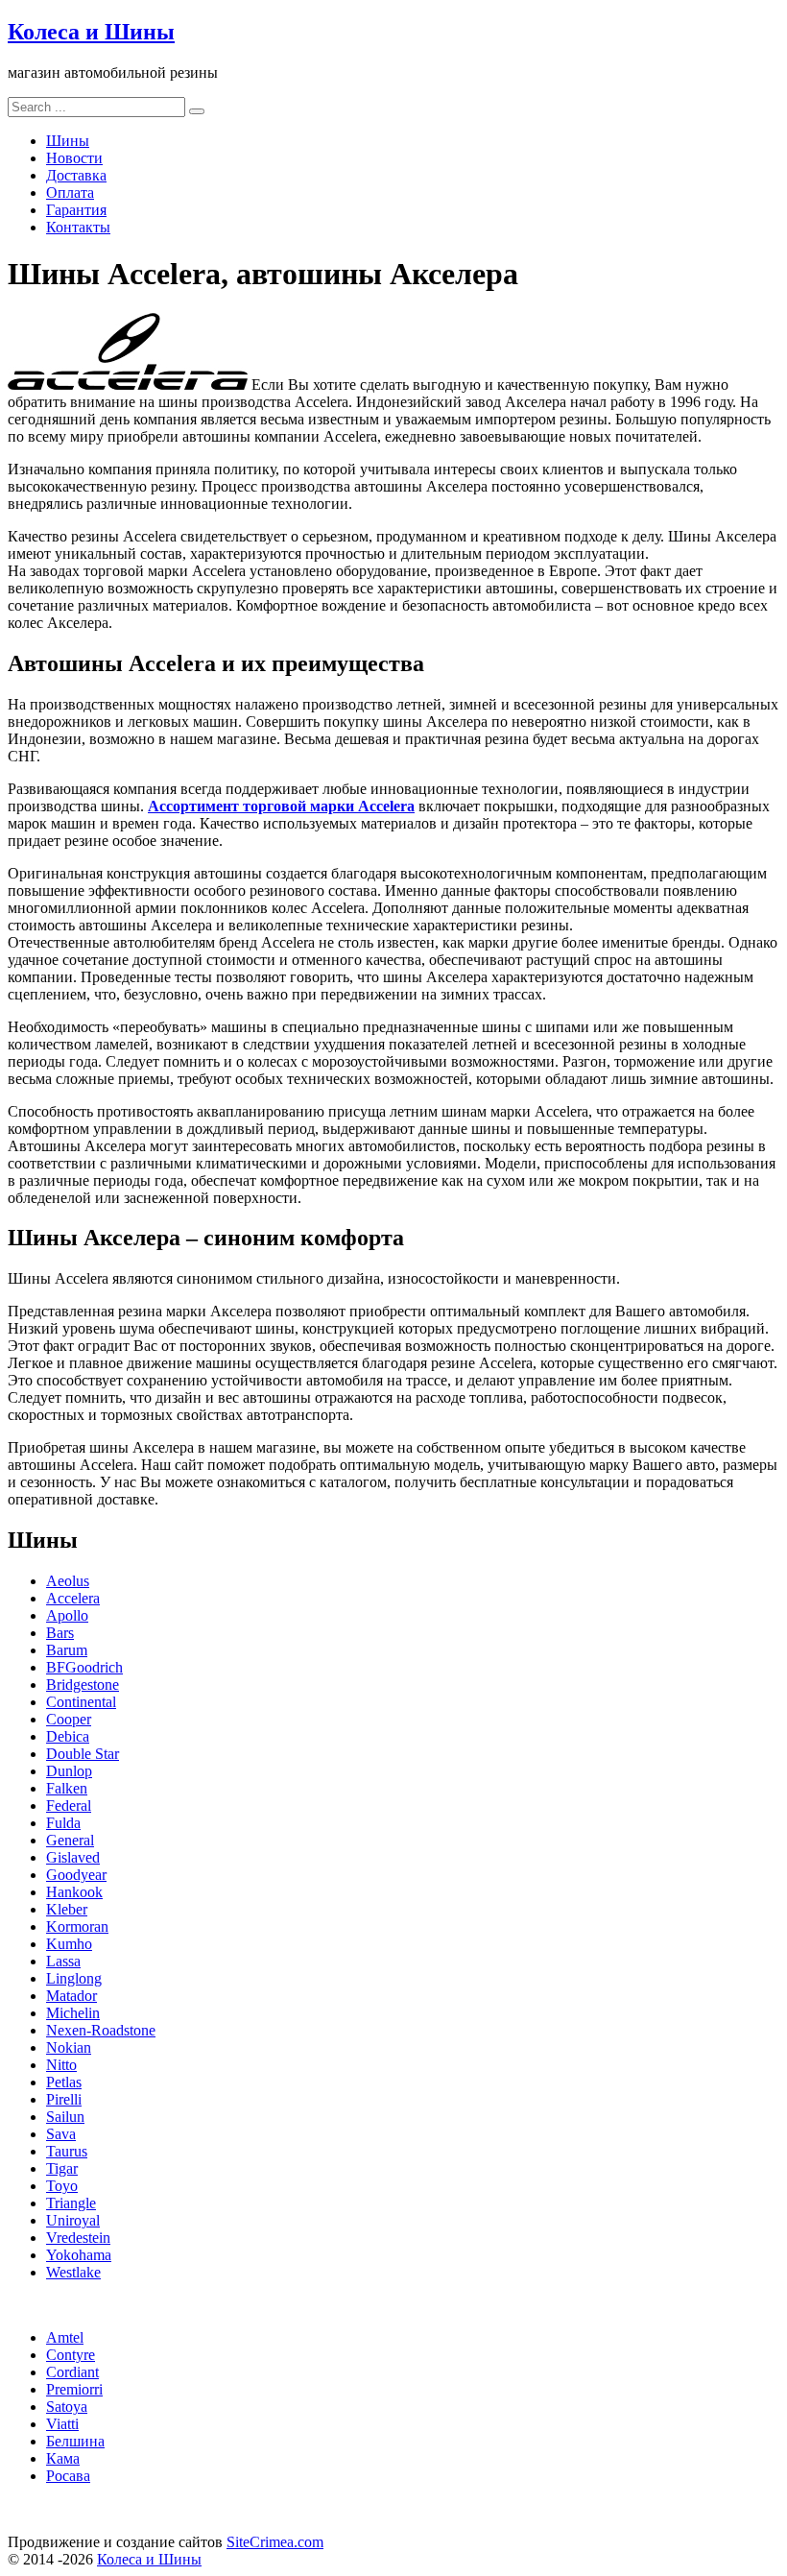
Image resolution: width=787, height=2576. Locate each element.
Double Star (83, 1754)
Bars (60, 1633)
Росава (68, 2476)
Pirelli (64, 2099)
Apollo (67, 1615)
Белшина (75, 2441)
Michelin (73, 2013)
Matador (72, 1996)
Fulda (63, 1823)
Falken (67, 1788)
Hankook (74, 1892)
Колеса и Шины (91, 32)
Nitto (61, 2065)
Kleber (67, 1909)
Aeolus (68, 1581)
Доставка (76, 175)
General (70, 1840)
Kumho (69, 1944)
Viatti (62, 2424)
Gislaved (73, 1857)
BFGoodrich (84, 1667)
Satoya (67, 2407)
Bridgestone (83, 1685)
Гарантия (76, 210)
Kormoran (77, 1926)
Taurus (67, 2151)
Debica (68, 1736)
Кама (63, 2458)
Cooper (69, 1719)
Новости (74, 158)
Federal (69, 1806)
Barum (67, 1650)
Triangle (71, 2203)
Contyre (71, 2355)
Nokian (69, 2047)
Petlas (64, 2082)
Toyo (62, 2186)
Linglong (74, 1978)
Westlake (73, 2272)
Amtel (65, 2337)
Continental (81, 1702)
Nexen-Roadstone (101, 2030)
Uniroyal (73, 2220)
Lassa (63, 1961)
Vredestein (78, 2238)
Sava (61, 2134)
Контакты (78, 227)
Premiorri (74, 2389)
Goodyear (76, 1875)
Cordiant (72, 2372)
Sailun (65, 2117)
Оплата (70, 193)
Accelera (73, 1598)
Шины (68, 141)
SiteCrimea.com (275, 2542)
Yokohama (79, 2255)
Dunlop (69, 1771)
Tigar (62, 2168)
